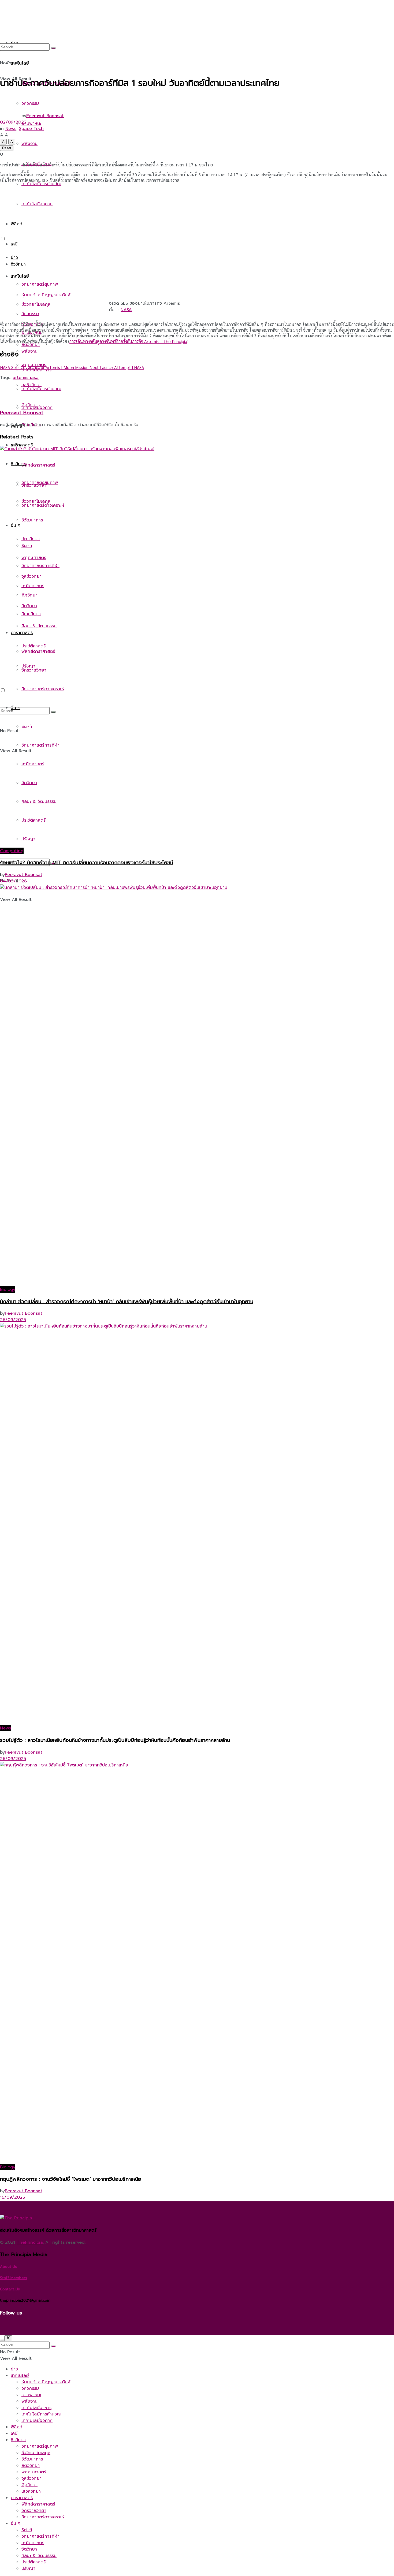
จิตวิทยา (29, 2549)
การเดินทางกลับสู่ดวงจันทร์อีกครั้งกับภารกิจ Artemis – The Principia (128, 341)
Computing (12, 851)
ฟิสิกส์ (16, 2427)
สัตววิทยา (31, 2466)
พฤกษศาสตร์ (34, 2472)
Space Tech (31, 129)
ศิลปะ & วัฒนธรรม (39, 2556)
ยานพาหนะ (31, 2395)
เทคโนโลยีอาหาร (36, 370)
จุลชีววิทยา (31, 2478)
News (11, 129)
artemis (21, 378)
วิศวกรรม (30, 314)
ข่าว (14, 258)
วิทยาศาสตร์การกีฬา (40, 2536)
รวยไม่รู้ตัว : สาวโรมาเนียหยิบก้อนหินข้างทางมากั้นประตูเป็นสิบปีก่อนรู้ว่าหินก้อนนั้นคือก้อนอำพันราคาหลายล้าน (115, 1740)
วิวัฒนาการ (32, 2459)
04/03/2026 (13, 881)
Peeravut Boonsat (45, 116)
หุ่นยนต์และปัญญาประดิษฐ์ (46, 295)
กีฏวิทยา (29, 2485)
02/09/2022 (13, 122)
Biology (8, 1289)
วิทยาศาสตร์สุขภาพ (40, 284)
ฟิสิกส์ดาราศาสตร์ (38, 2504)
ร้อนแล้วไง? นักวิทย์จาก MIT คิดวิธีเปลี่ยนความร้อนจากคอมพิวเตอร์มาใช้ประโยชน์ (87, 863)
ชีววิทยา (18, 264)
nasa (34, 378)
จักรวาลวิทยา (34, 2511)
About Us (8, 2267)
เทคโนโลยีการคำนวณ (41, 389)
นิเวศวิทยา (31, 2491)
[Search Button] (53, 48)
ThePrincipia (30, 2242)
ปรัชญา (28, 2568)
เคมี (14, 244)
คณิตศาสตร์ (33, 2543)
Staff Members (14, 2278)
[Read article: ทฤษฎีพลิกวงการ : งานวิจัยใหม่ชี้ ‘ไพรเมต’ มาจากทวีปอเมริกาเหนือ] (197, 1963)
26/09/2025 (13, 1320)
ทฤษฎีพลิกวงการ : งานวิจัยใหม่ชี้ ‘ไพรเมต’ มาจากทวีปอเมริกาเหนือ (71, 2179)
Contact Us (10, 2289)
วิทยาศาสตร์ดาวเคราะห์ (43, 2517)
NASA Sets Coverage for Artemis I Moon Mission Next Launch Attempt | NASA (72, 367)
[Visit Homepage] (69, 223)
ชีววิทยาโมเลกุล (36, 2453)
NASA (126, 310)
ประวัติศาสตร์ (34, 2562)
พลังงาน (29, 351)
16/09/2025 (12, 2197)
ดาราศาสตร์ (22, 445)
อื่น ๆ (16, 2523)
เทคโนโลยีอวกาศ (37, 408)
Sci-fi (27, 2530)
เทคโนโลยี (20, 276)
